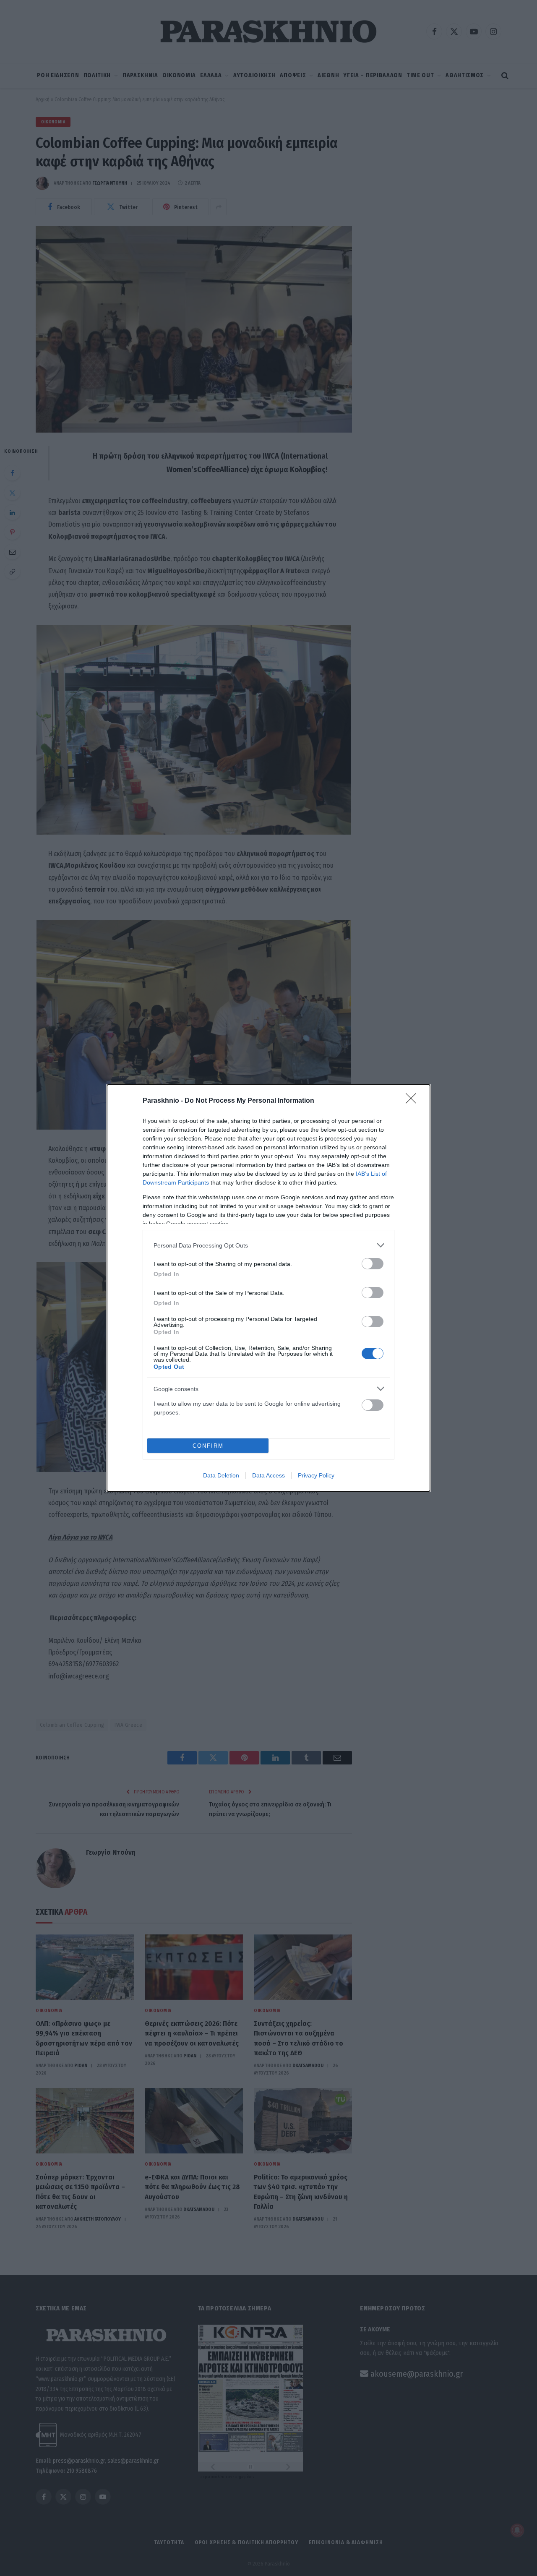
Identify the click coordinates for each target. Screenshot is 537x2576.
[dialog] (268, 1288)
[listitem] (268, 1245)
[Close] (414, 1101)
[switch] (373, 1264)
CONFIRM (208, 1446)
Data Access (268, 1475)
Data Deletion (221, 1475)
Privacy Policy (316, 1475)
